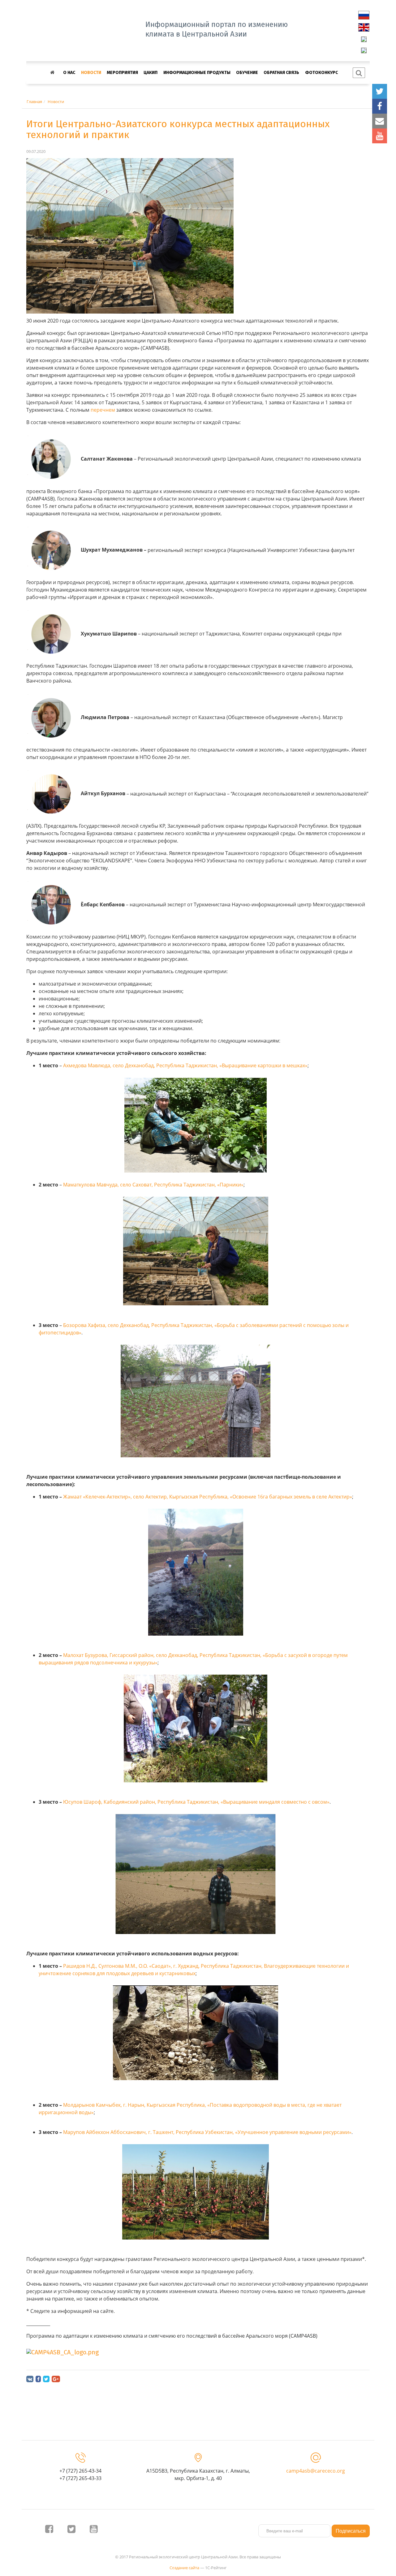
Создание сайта (184, 2568)
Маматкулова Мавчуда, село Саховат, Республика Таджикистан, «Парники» (153, 1185)
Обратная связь (281, 73)
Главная (34, 102)
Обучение (247, 73)
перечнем (103, 410)
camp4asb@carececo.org (316, 2471)
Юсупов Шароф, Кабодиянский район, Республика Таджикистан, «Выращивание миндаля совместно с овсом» (196, 1802)
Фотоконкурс (321, 73)
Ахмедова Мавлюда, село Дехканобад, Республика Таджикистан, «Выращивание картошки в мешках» (185, 1065)
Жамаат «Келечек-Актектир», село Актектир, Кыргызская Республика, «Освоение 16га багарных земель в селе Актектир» (208, 1497)
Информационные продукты (197, 73)
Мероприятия (122, 73)
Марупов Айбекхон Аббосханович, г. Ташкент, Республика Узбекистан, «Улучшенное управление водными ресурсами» (207, 2132)
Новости (91, 73)
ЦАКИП (151, 73)
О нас (69, 73)
